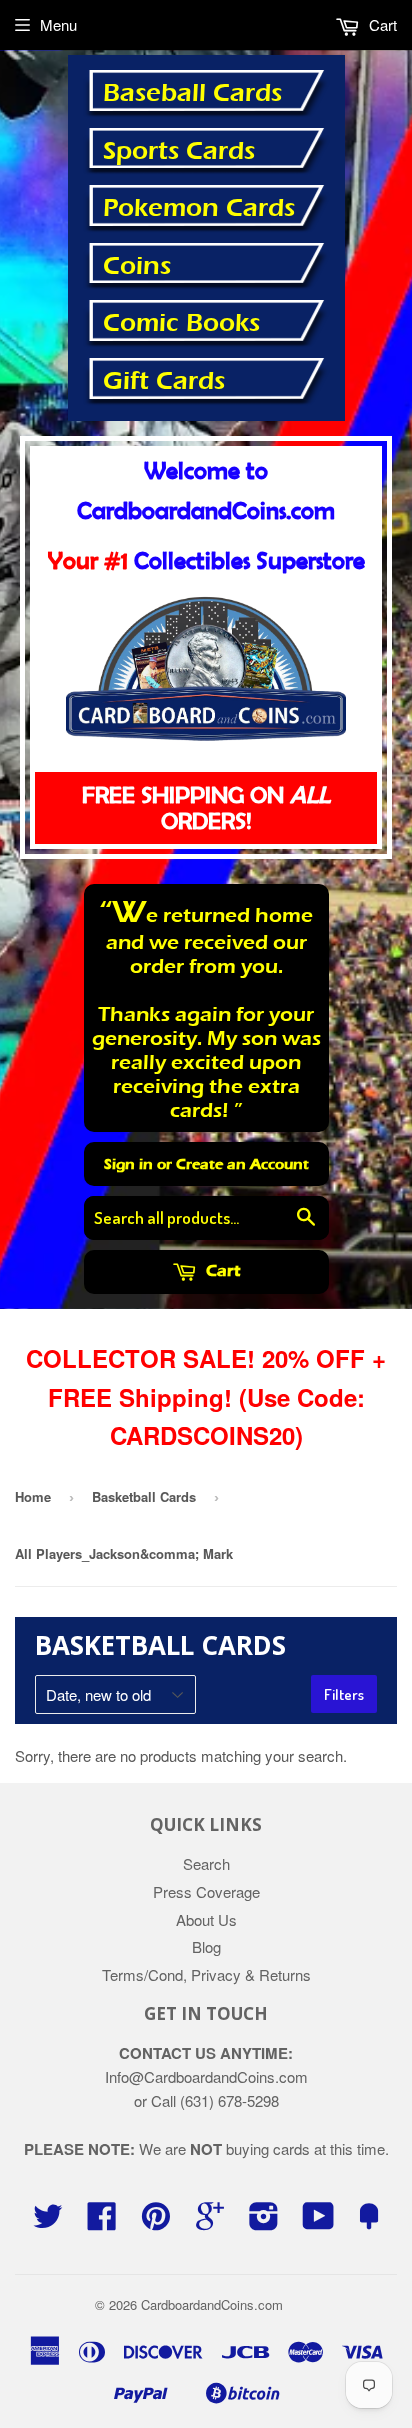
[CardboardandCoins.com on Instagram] (264, 2221)
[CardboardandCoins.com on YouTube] (318, 2221)
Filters (344, 1694)
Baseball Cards (192, 93)
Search (206, 1863)
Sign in (128, 1164)
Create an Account (242, 1164)
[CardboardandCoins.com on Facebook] (102, 2221)
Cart (221, 1270)
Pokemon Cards (199, 208)
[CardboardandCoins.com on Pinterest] (156, 2221)
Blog (206, 1946)
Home (33, 1496)
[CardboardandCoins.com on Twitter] (48, 2221)
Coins (137, 266)
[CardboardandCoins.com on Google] (210, 2221)
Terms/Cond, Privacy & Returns (206, 1974)
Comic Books (181, 323)
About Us (206, 1919)
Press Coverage (206, 1891)
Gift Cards (164, 381)
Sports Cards (179, 151)
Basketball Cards (144, 1496)
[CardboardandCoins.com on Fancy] (369, 2221)
